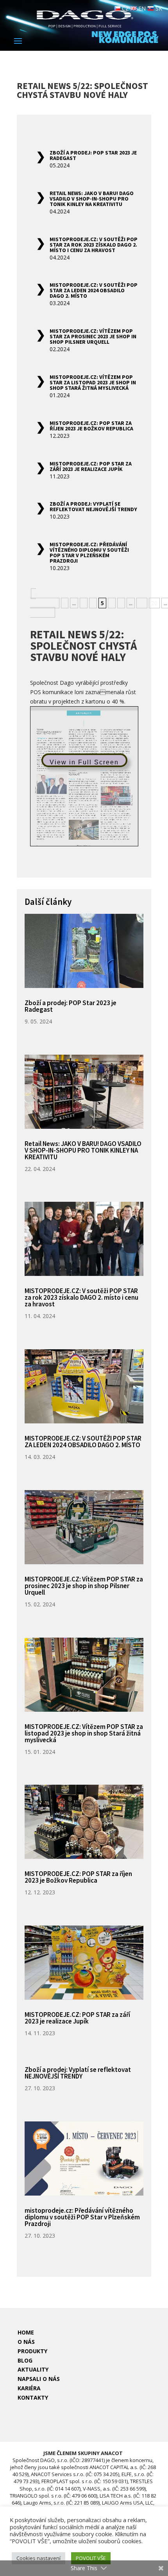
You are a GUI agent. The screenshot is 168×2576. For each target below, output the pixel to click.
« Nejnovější (44, 598)
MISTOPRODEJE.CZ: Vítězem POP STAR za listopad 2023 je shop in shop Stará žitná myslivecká (93, 382)
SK (158, 8)
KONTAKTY (33, 2397)
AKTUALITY (33, 2369)
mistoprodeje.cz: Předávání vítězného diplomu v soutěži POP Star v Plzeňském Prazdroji (89, 553)
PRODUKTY (32, 2351)
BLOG (25, 2360)
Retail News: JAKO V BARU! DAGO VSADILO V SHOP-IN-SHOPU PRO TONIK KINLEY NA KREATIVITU (92, 199)
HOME (26, 2332)
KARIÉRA (29, 2388)
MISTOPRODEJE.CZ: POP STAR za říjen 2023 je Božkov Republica (91, 426)
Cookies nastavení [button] (38, 2558)
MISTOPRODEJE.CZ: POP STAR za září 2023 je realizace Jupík (91, 466)
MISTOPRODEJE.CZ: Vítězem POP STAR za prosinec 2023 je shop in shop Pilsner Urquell (93, 336)
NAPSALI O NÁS (39, 2379)
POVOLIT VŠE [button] (91, 2558)
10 (142, 603)
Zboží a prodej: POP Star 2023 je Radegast (93, 155)
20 (154, 603)
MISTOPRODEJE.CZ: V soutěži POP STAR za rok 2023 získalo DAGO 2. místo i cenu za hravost (94, 245)
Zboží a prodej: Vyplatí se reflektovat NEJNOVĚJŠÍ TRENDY (93, 506)
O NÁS (26, 2342)
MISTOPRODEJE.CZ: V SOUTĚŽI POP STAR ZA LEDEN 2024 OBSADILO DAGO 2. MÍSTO (94, 290)
